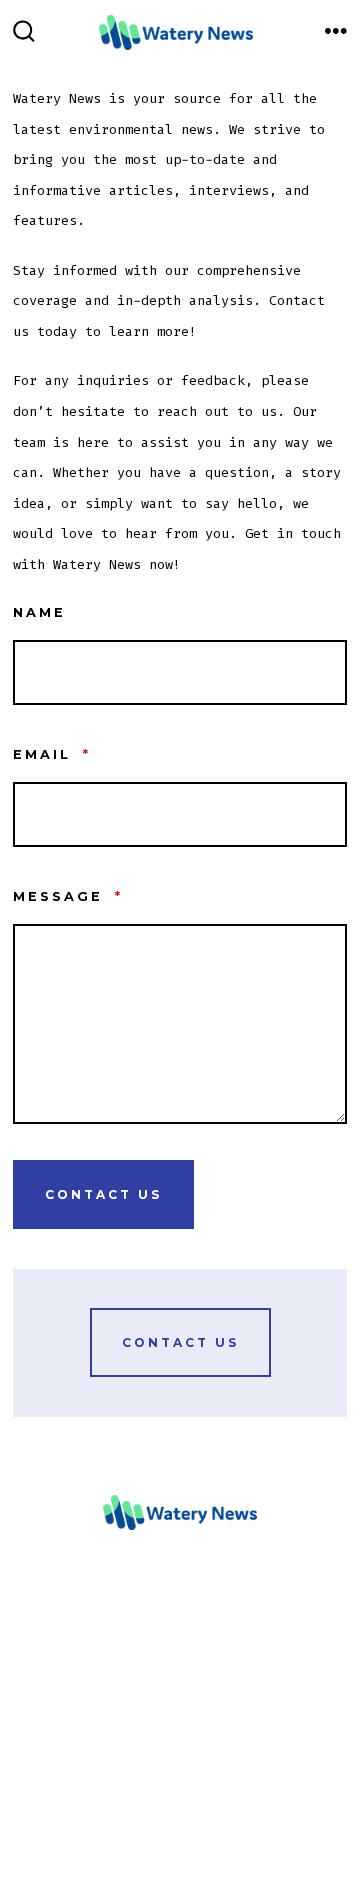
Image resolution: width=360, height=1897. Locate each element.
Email (52, 754)
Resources (44, 1703)
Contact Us (103, 1194)
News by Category (69, 1672)
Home (27, 1611)
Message (68, 896)
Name (39, 612)
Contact (37, 1733)
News (27, 1641)
